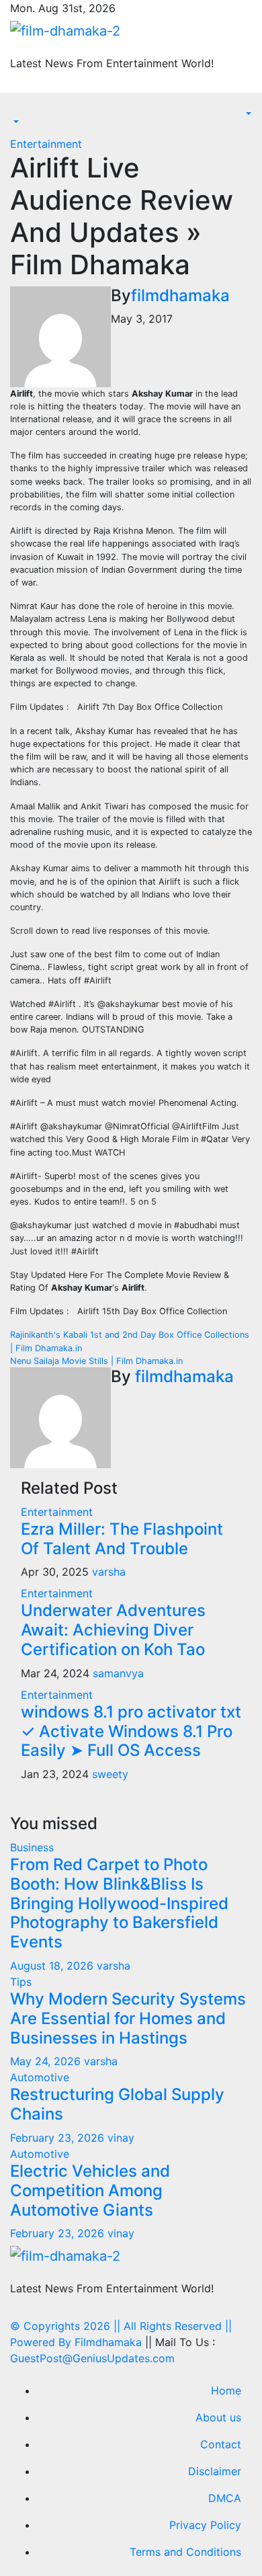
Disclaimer (215, 2471)
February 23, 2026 (59, 2138)
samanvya (118, 1673)
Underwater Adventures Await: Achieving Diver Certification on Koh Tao (113, 1630)
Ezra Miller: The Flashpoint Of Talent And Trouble (122, 1539)
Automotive (40, 2077)
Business (32, 1847)
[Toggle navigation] (19, 110)
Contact (221, 2444)
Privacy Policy (205, 2525)
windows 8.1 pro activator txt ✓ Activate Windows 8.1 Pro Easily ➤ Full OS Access (131, 1731)
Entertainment (46, 144)
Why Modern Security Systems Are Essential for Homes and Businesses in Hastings (128, 2018)
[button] (15, 122)
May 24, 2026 (47, 2061)
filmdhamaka (180, 295)
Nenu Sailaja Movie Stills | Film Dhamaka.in (96, 1361)
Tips (21, 1982)
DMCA (225, 2498)
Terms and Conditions (185, 2552)
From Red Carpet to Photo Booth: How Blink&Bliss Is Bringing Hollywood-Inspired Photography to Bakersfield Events (119, 1903)
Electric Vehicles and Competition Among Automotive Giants (90, 2190)
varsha (109, 1572)
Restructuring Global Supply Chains (117, 2104)
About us (218, 2417)
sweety (110, 1774)
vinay (121, 2138)
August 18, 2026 (53, 1966)
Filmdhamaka (108, 2342)
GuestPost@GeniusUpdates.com (92, 2358)
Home (226, 2390)
